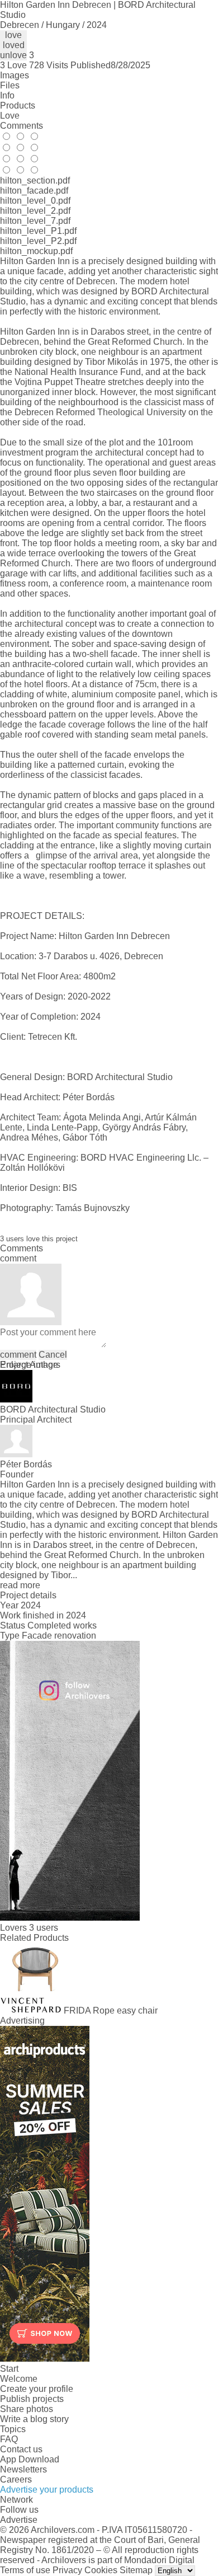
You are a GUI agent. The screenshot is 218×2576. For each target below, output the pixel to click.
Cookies (101, 2570)
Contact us (21, 2449)
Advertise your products (47, 2490)
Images (15, 75)
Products (18, 105)
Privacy (67, 2570)
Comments (22, 126)
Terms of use (25, 2570)
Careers (16, 2479)
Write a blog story (34, 2419)
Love (10, 116)
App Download (30, 2459)
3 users (44, 1928)
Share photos (27, 2409)
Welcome (19, 2379)
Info (7, 95)
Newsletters (23, 2469)
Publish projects (32, 2399)
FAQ (9, 2439)
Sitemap (136, 2570)
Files (10, 85)
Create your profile (37, 2389)
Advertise (19, 2520)
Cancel (53, 1355)
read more (20, 1585)
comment (18, 1355)
